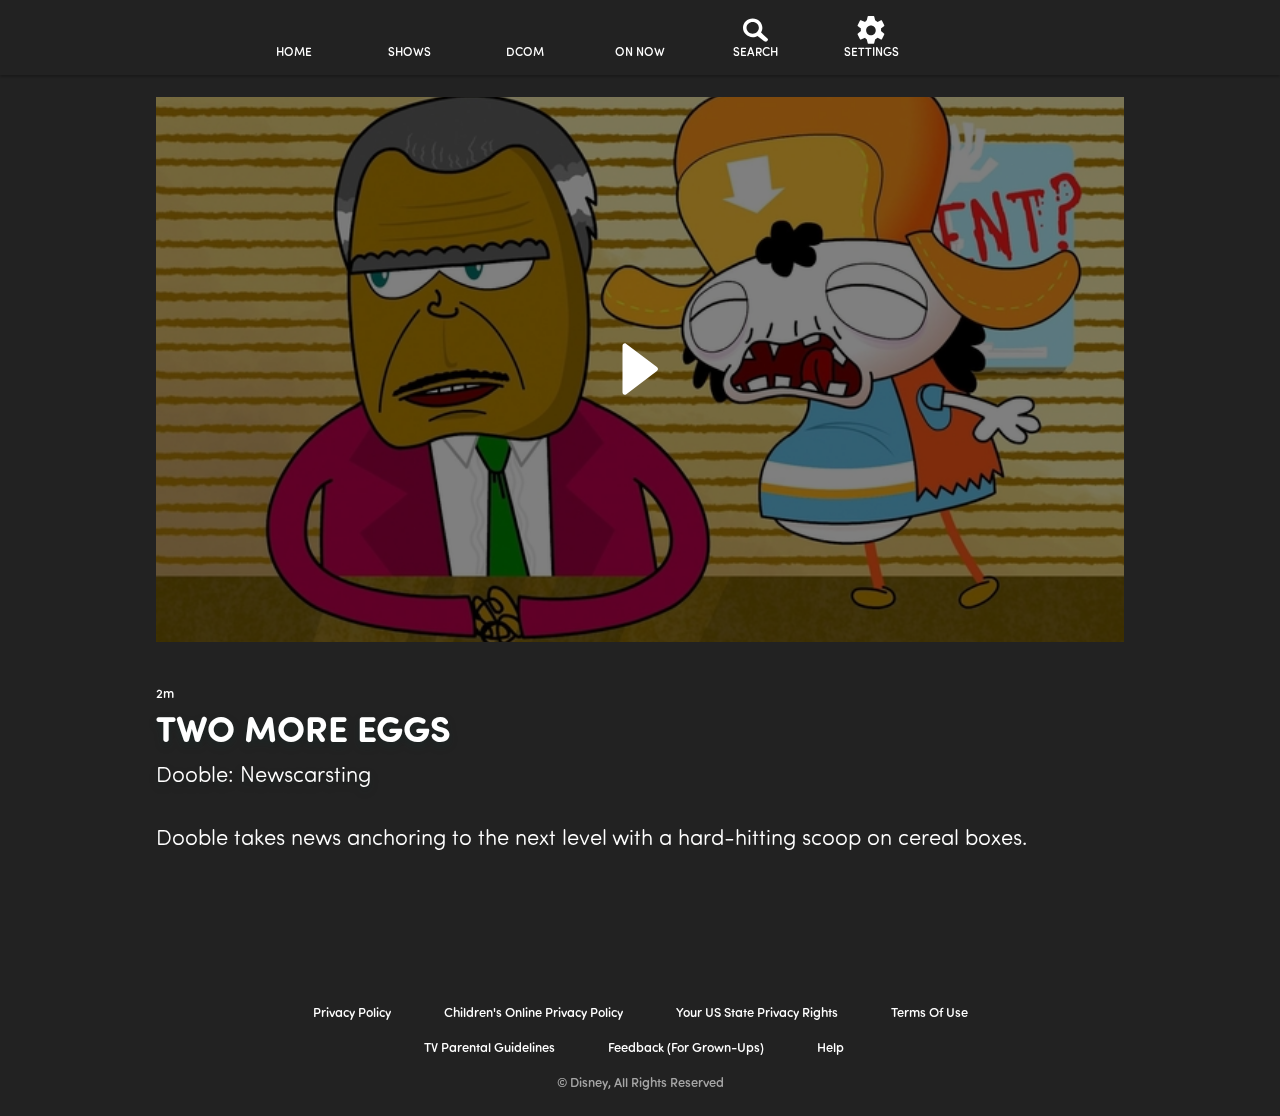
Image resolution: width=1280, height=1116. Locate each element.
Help (830, 1048)
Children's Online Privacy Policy (533, 1013)
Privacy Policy (352, 1013)
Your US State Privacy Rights (757, 1013)
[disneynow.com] (68, 34)
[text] (165, 695)
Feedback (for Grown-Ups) (686, 1048)
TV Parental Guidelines (489, 1048)
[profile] (986, 37)
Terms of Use (929, 1013)
